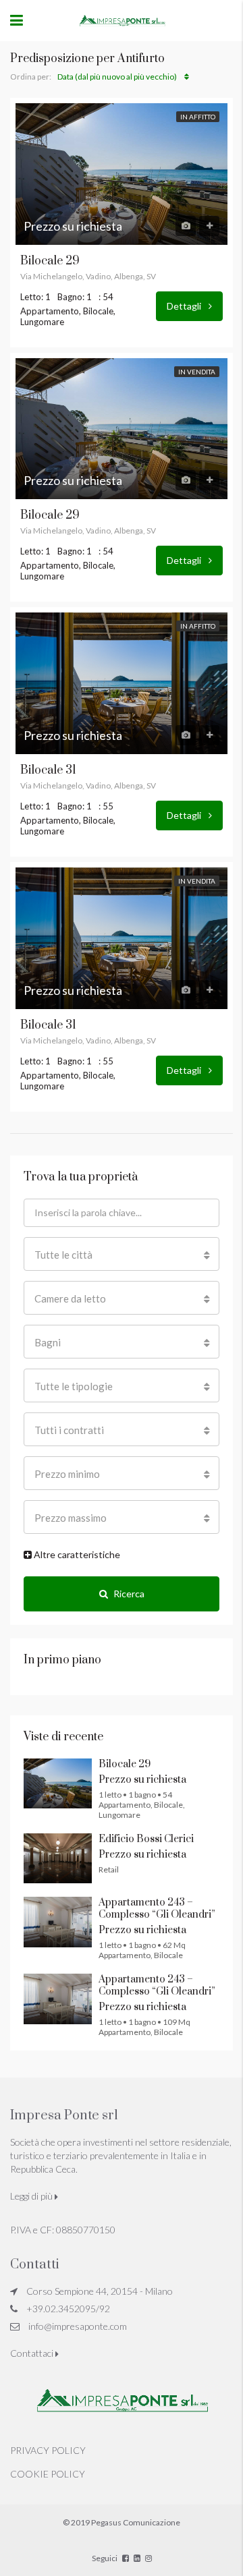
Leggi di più (32, 2196)
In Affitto (198, 117)
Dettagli (185, 306)
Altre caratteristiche (76, 1554)
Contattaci (33, 2353)
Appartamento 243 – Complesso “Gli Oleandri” (157, 1909)
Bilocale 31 (48, 770)
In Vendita (197, 372)
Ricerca (129, 1594)
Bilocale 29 (50, 261)
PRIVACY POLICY (48, 2450)
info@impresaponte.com (78, 2326)
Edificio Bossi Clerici (146, 1839)
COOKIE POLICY (48, 2474)
